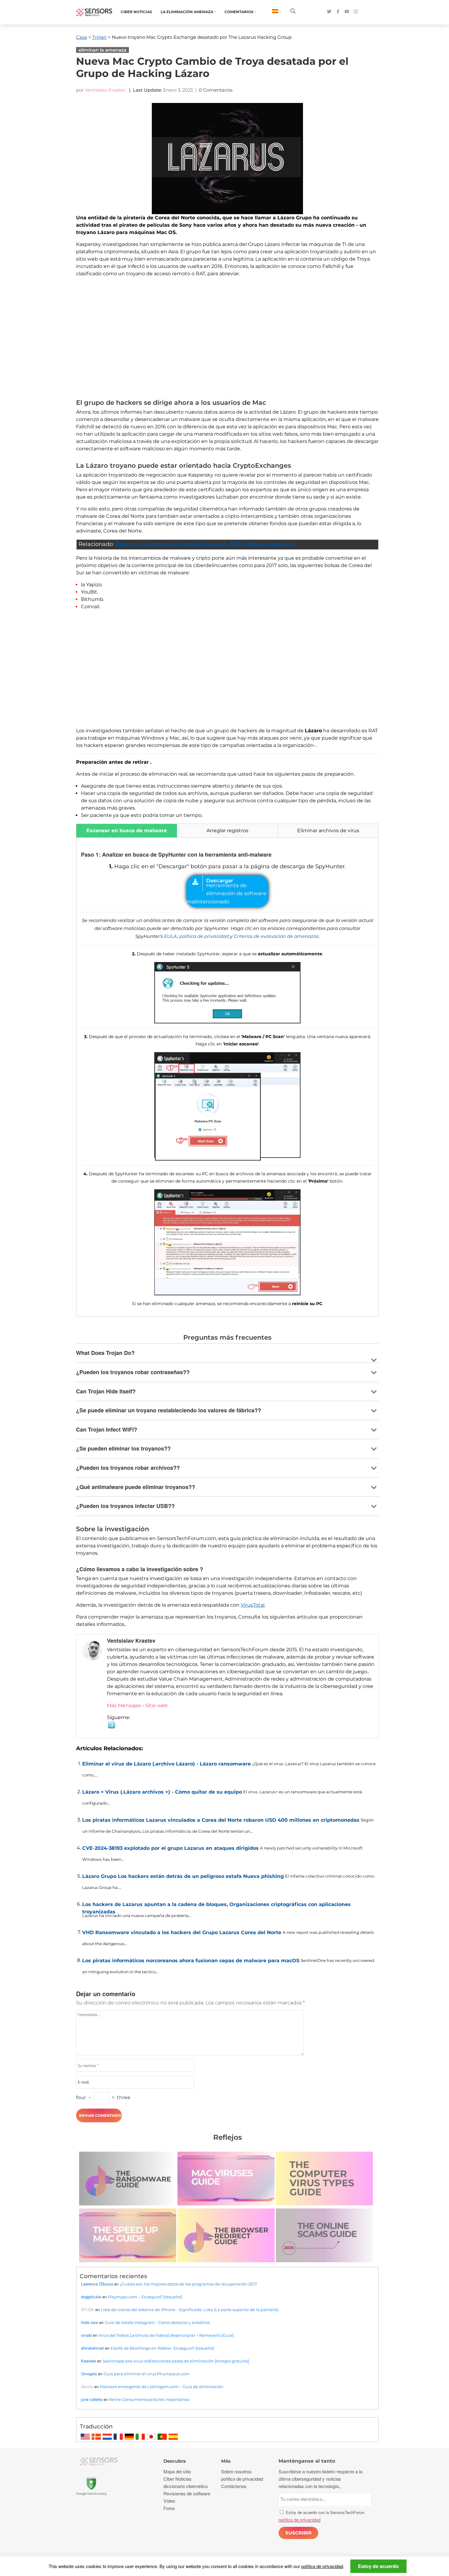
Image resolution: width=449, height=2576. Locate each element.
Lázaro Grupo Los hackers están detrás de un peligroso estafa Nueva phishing (183, 1876)
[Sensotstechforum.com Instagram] (356, 12)
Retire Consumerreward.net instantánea (149, 2399)
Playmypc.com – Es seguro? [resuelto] (145, 2297)
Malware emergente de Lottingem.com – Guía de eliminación (162, 2387)
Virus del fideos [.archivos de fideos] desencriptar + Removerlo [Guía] (166, 2335)
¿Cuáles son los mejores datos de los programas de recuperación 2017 (188, 2284)
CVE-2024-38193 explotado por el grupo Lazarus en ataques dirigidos (170, 1848)
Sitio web (156, 1705)
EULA (171, 936)
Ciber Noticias (136, 12)
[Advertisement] (227, 339)
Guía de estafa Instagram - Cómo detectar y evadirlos (157, 2322)
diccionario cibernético (186, 2486)
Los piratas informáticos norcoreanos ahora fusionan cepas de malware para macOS (191, 1961)
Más (226, 2461)
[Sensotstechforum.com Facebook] (338, 12)
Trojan (99, 37)
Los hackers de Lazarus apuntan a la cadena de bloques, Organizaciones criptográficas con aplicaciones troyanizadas (216, 1907)
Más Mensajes (124, 1705)
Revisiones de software (187, 2493)
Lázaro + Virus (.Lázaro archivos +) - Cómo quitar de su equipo (162, 1792)
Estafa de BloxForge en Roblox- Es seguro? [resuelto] (162, 2348)
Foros (169, 2508)
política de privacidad (204, 936)
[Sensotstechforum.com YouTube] (347, 12)
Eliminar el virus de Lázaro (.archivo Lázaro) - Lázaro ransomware (166, 1764)
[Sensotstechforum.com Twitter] (329, 12)
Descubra (175, 2461)
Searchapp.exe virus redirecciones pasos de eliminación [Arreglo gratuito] (176, 2361)
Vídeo (169, 2501)
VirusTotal (253, 1605)
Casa (82, 37)
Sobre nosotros (236, 2471)
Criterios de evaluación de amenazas (276, 936)
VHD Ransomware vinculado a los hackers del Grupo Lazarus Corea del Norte (182, 1932)
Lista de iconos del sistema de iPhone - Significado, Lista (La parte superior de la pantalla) (190, 2310)
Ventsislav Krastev (105, 90)
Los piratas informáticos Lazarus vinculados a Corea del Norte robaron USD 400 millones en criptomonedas (221, 1820)
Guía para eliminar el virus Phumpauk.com (147, 2374)
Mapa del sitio (177, 2471)
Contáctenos (234, 2486)
